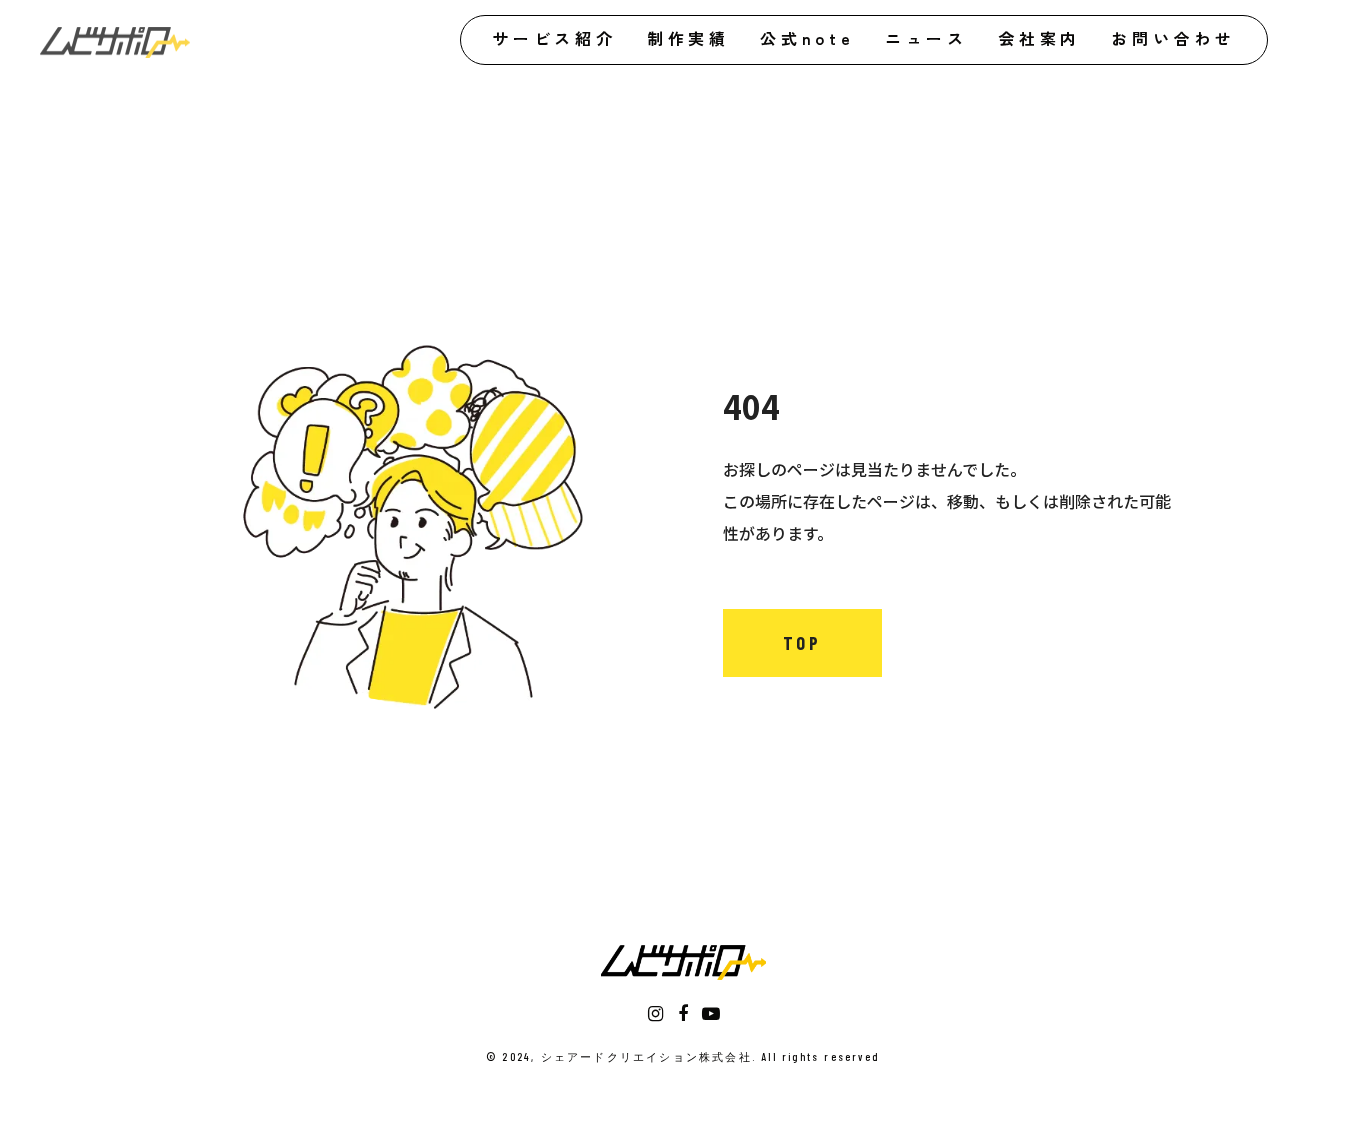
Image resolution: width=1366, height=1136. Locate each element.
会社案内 (1039, 38)
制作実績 (688, 38)
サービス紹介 (554, 38)
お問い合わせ (1173, 38)
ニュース (926, 38)
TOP (802, 643)
